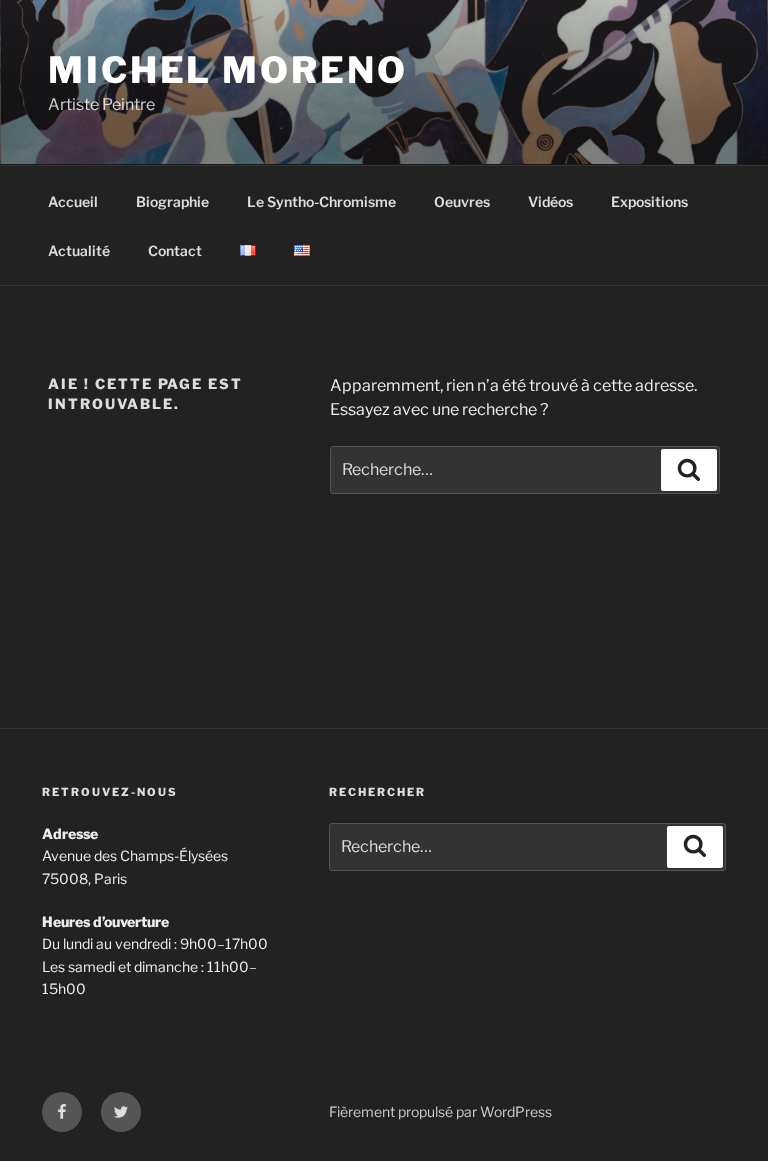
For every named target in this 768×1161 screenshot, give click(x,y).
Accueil (73, 201)
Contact (175, 250)
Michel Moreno (227, 70)
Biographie (172, 201)
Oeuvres (462, 201)
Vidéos (550, 201)
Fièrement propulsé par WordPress (440, 1111)
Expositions (649, 201)
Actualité (79, 250)
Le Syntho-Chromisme (321, 201)
